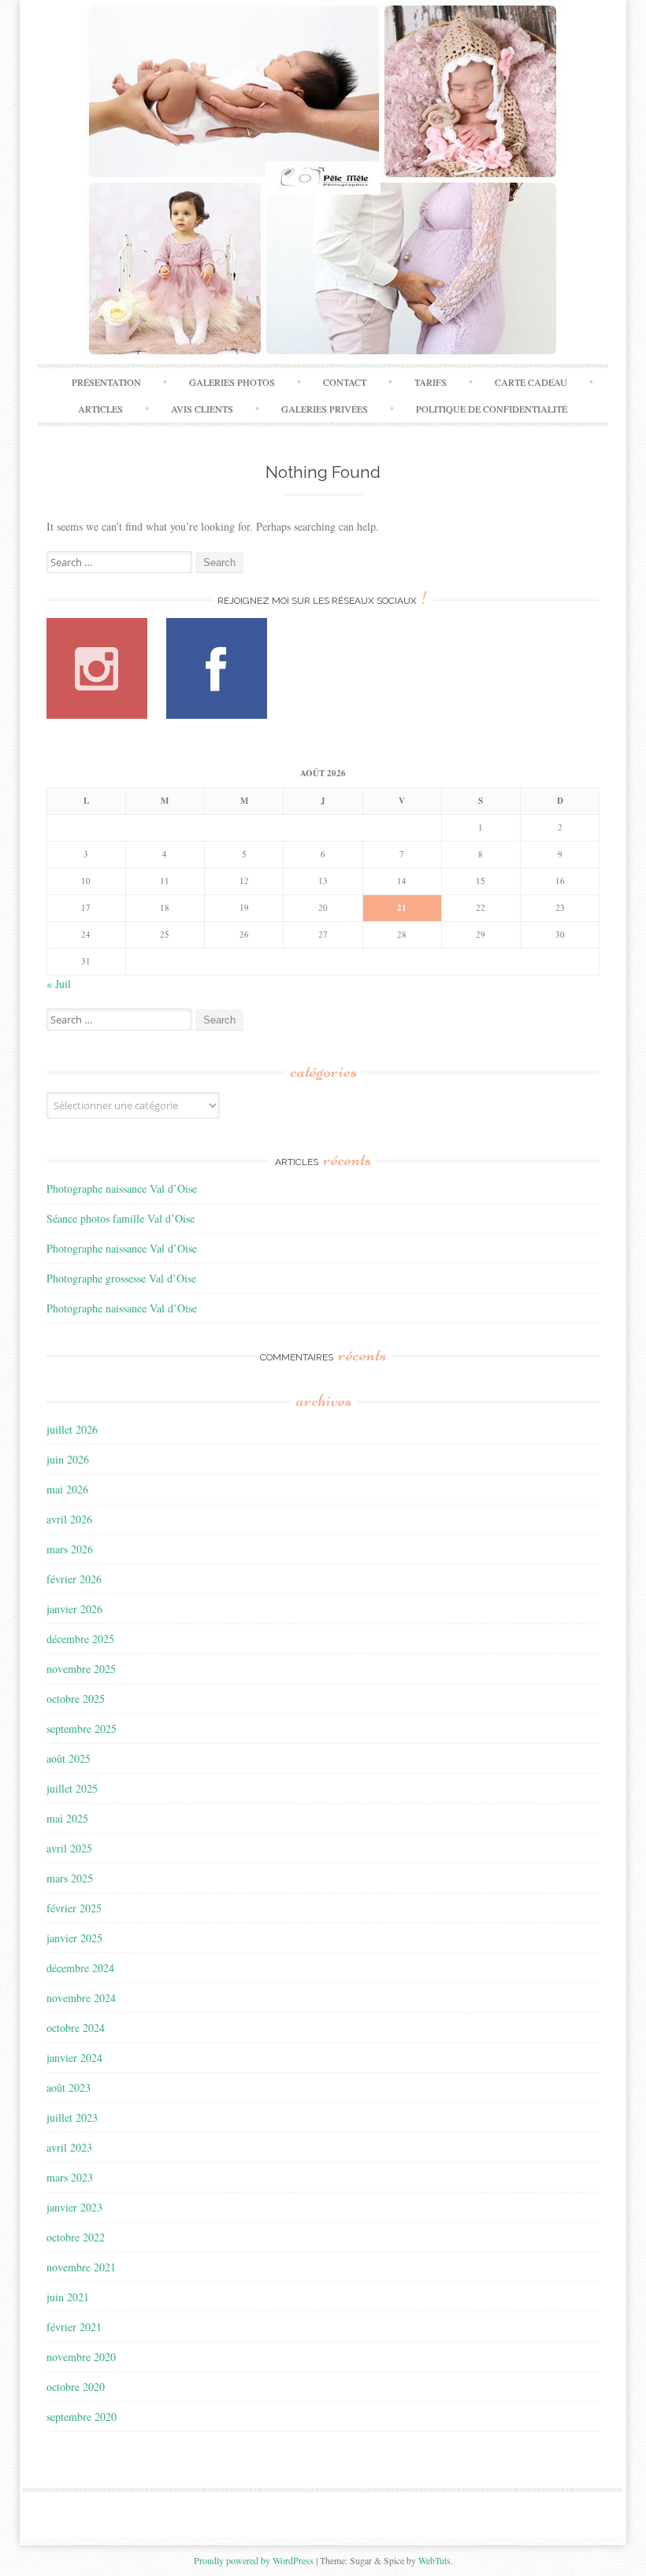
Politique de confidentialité (492, 409)
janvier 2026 (74, 1609)
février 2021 (74, 2327)
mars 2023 (70, 2177)
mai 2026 (67, 1489)
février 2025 (74, 1908)
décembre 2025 (80, 1639)
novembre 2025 (81, 1669)
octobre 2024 (76, 2028)
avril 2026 (69, 1519)
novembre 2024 (81, 1998)
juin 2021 (68, 2297)
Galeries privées (325, 409)
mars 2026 (70, 1549)
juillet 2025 (72, 1788)
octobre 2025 (76, 1699)
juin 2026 (68, 1459)
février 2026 (74, 1579)
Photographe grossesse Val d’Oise (121, 1278)
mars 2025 (70, 1878)
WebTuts (434, 2560)
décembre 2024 (80, 1968)
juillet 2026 (72, 1429)
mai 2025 (67, 1818)
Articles (100, 409)
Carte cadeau (531, 382)
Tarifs (431, 382)
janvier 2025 (74, 1938)
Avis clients (202, 409)
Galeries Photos (232, 382)
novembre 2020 (81, 2357)
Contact (345, 382)
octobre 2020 (76, 2387)
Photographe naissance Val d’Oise (122, 1188)
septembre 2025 (82, 1728)
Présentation (106, 382)
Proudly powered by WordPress (254, 2560)
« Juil (59, 984)
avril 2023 (69, 2147)
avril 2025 (69, 1848)
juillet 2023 (72, 2117)
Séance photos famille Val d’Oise (121, 1218)
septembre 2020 (82, 2417)
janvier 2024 (74, 2058)
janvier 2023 (74, 2207)
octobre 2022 (76, 2237)
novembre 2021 (81, 2267)
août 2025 (69, 1758)
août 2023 (69, 2087)
